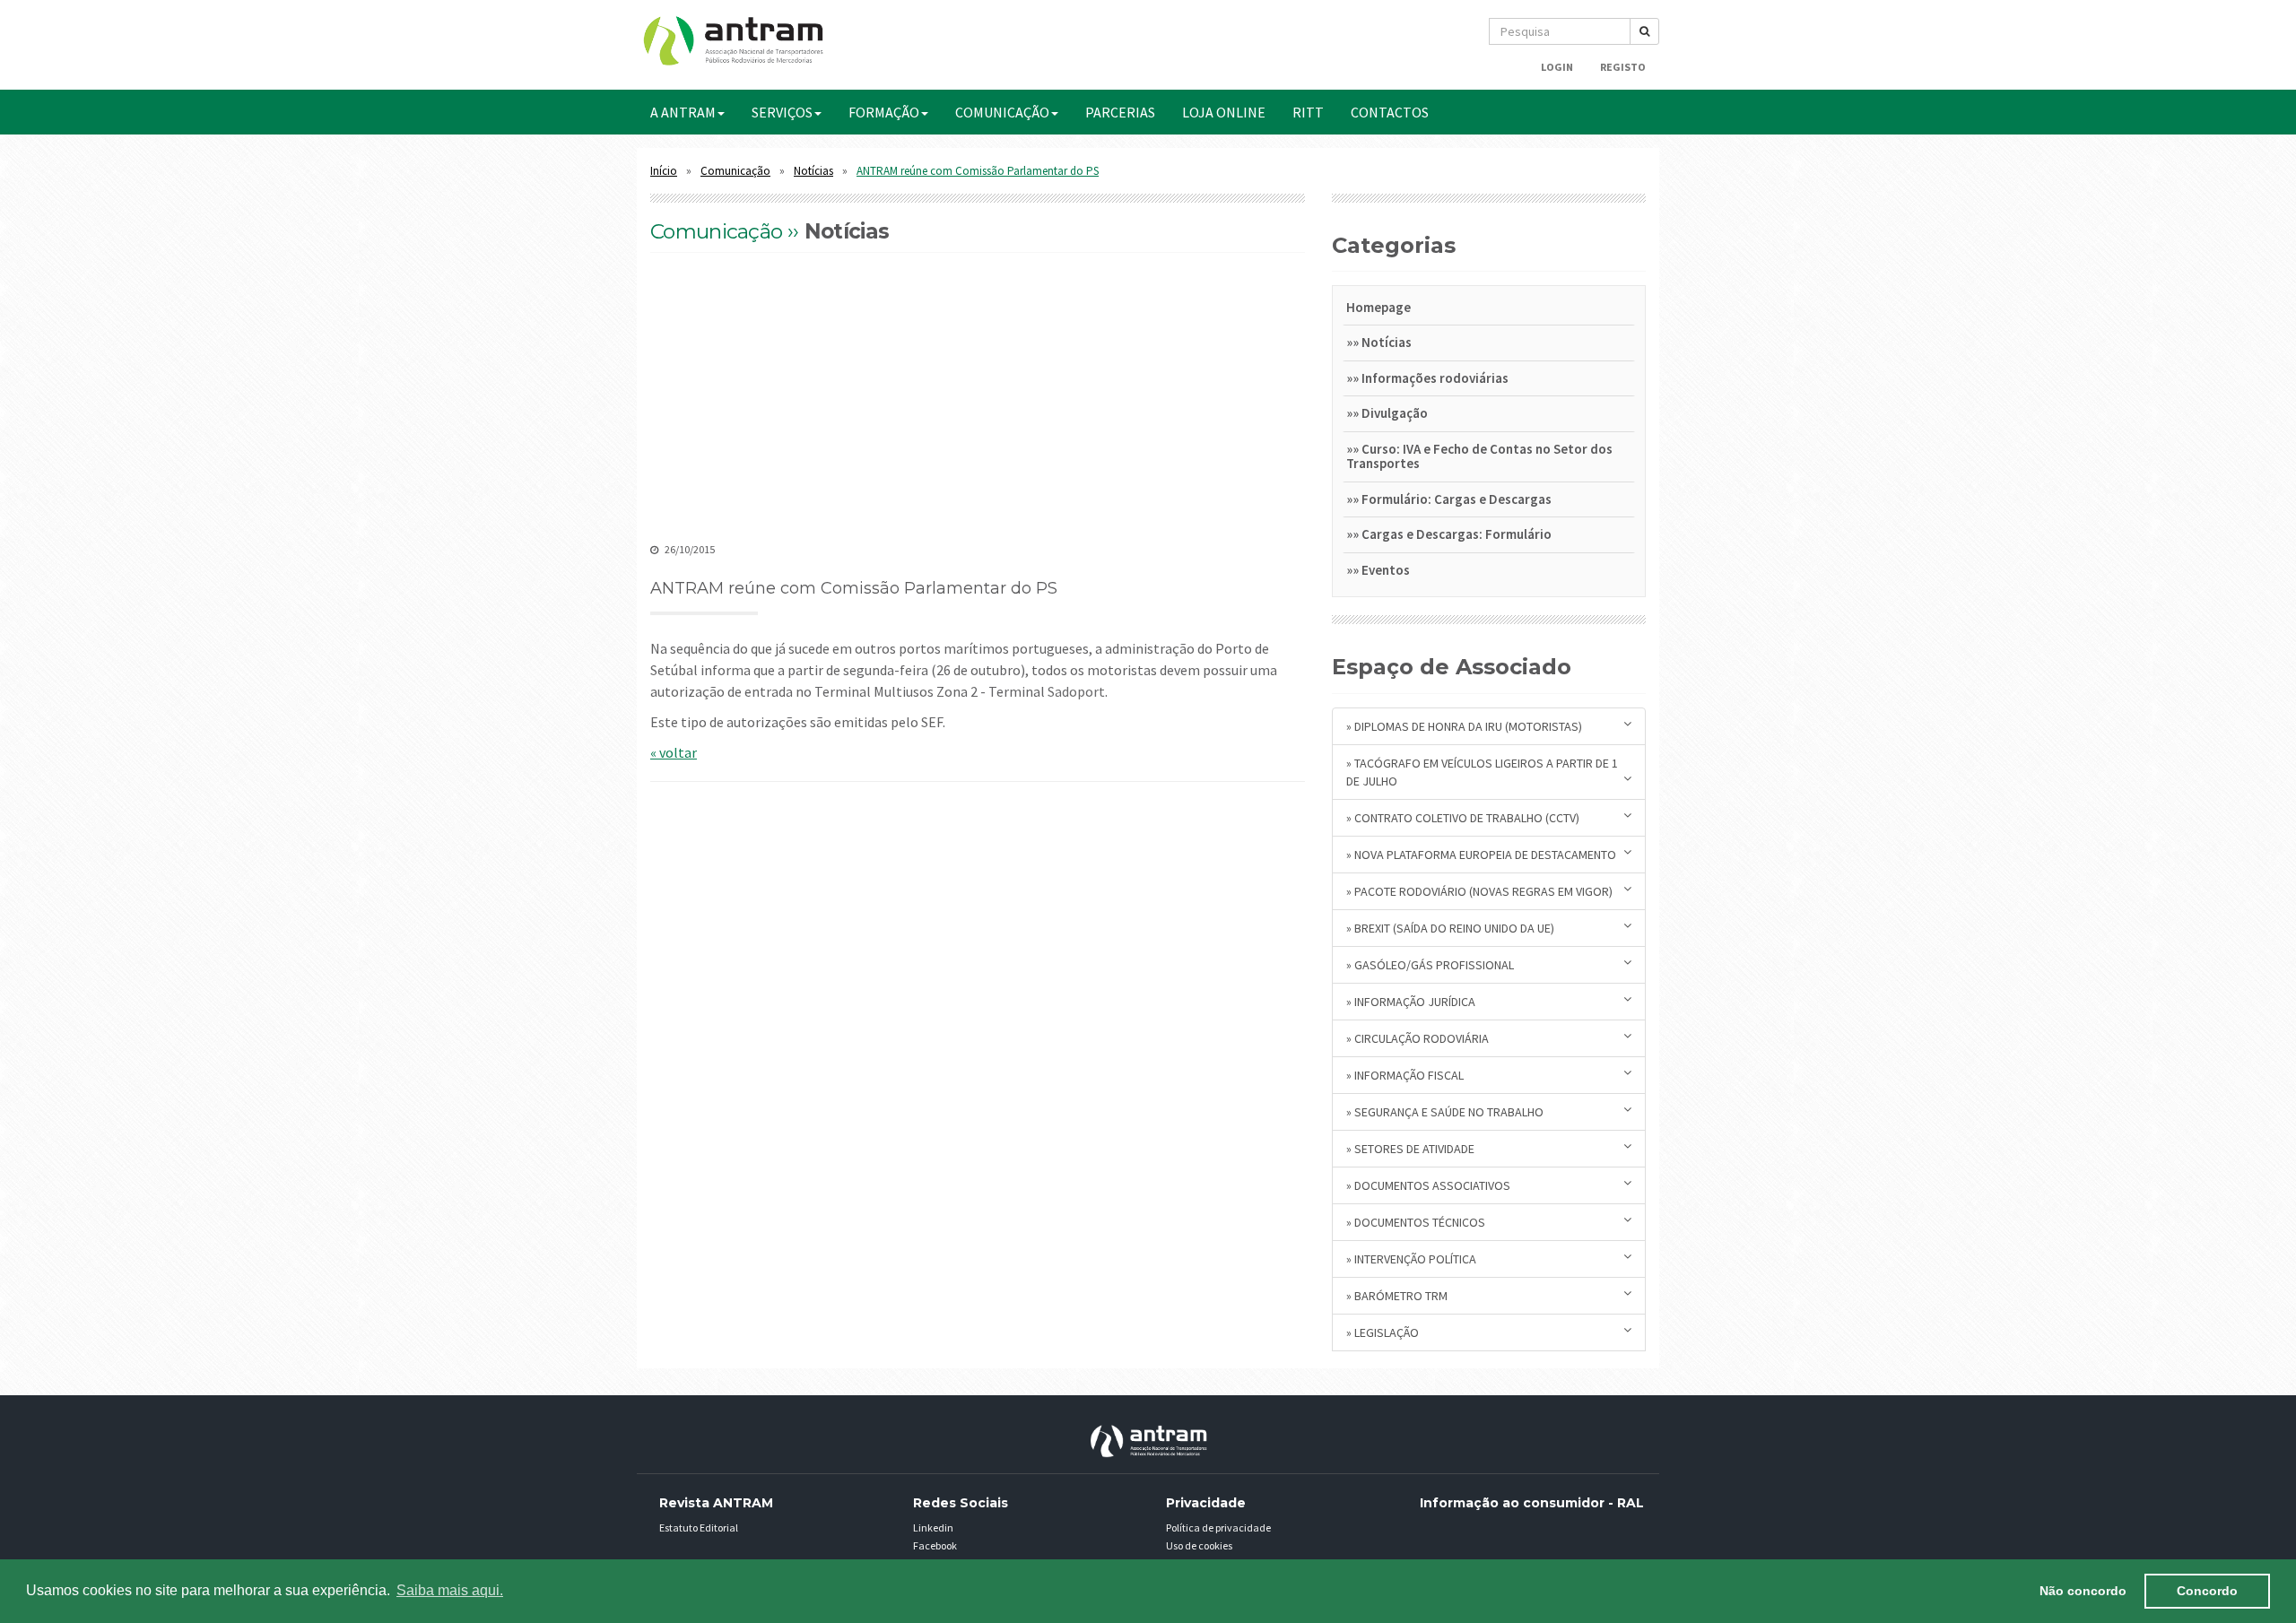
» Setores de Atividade (1410, 1149)
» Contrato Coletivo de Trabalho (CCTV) (1463, 818)
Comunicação (735, 171)
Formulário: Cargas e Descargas (1457, 499)
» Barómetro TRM (1397, 1296)
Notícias (813, 171)
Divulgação (1395, 413)
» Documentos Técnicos (1416, 1222)
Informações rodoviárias (1435, 378)
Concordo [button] (2207, 1591)
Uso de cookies (1199, 1545)
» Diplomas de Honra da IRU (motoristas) (1464, 726)
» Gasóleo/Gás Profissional (1430, 965)
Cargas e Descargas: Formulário (1457, 534)
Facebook (935, 1545)
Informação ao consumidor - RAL (1532, 1503)
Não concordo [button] (2083, 1591)
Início (664, 171)
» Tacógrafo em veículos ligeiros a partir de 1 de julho (1482, 772)
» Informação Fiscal (1405, 1075)
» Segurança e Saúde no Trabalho (1445, 1112)
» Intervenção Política (1411, 1259)
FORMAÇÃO (884, 112)
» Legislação (1383, 1332)
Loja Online (1224, 112)
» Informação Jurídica (1411, 1002)
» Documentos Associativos (1428, 1185)
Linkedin (933, 1528)
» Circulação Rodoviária (1418, 1038)
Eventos (1386, 570)
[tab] (1489, 311)
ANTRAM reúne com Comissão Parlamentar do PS (978, 171)
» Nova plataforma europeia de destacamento (1481, 855)
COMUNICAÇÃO (1002, 112)
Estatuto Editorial (699, 1528)
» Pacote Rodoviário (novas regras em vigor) (1479, 891)
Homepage (1378, 307)
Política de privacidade (1218, 1528)
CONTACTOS (1390, 112)
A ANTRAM (683, 112)
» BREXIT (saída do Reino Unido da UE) (1450, 928)
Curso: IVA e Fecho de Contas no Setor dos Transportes (1479, 456)
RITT (1308, 112)
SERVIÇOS (782, 112)
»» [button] (1354, 342)
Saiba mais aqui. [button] (450, 1590)
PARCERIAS (1120, 112)
